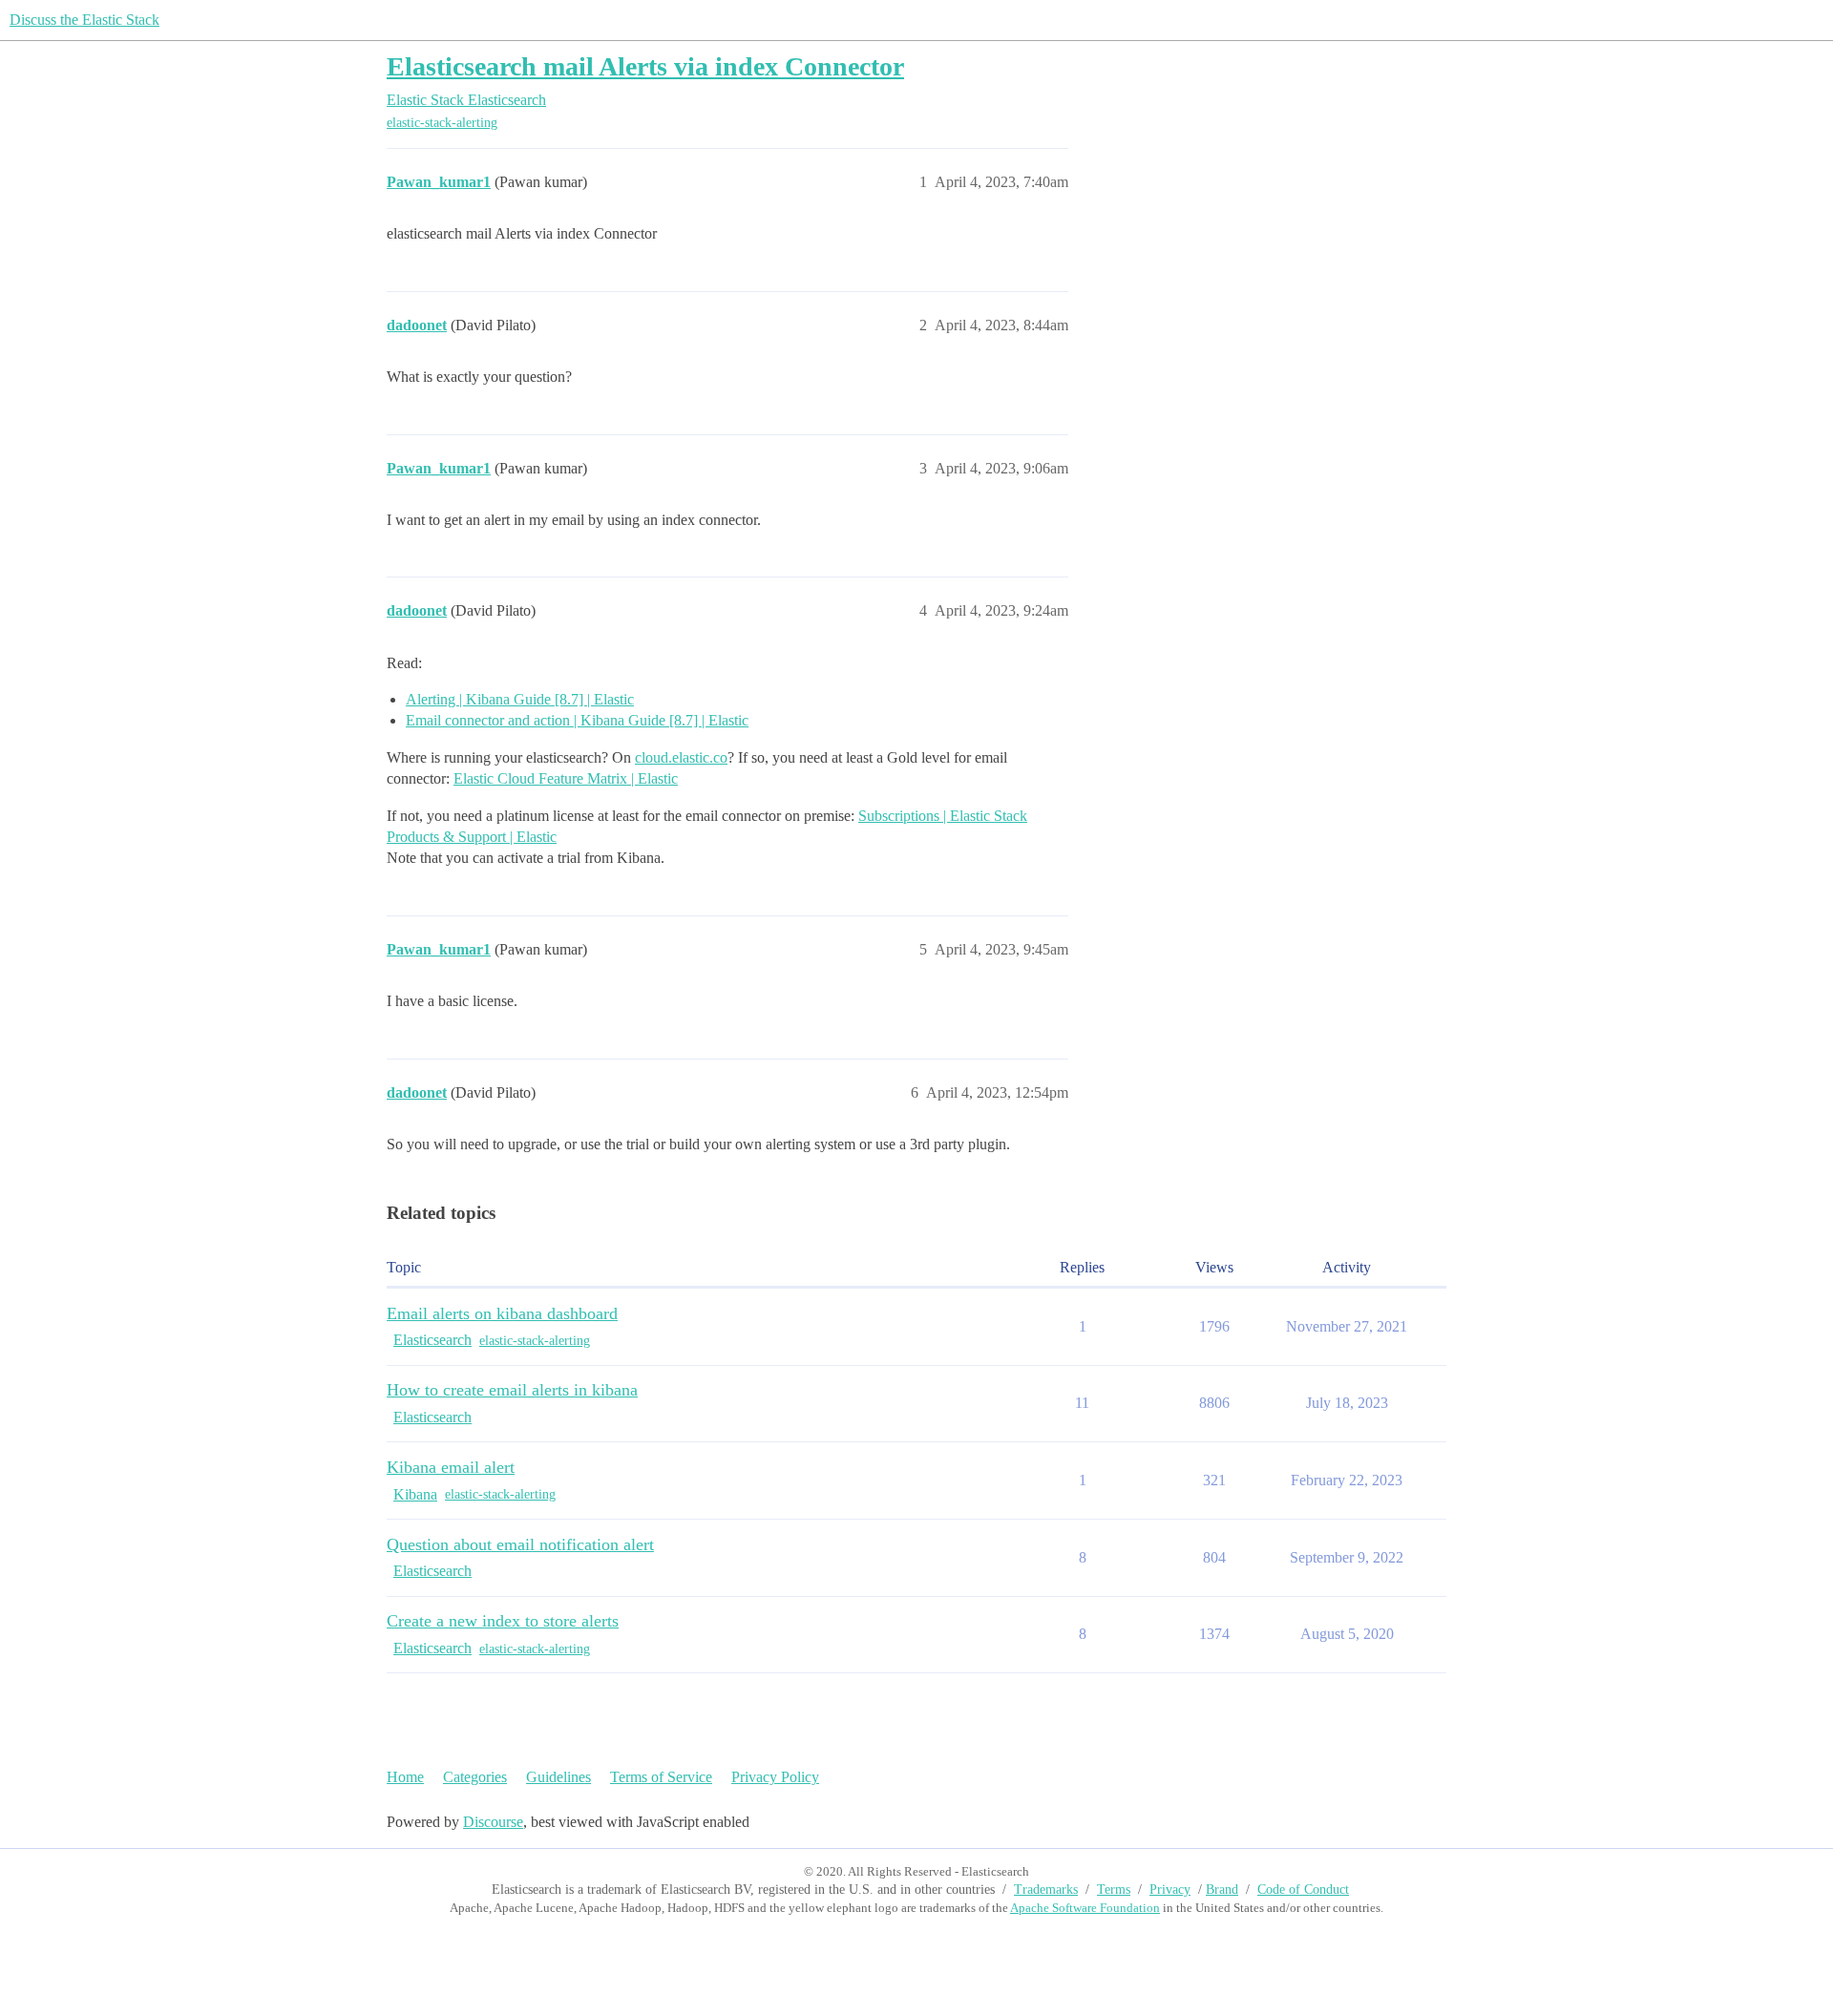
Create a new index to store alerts (503, 1621)
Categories (475, 1777)
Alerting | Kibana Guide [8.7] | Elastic (520, 699)
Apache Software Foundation (1085, 1908)
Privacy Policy (775, 1777)
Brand (1222, 1890)
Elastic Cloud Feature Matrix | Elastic (566, 778)
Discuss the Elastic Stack (84, 20)
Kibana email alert (451, 1467)
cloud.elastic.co (681, 757)
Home (405, 1777)
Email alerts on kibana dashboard (502, 1313)
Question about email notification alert (520, 1544)
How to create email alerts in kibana (512, 1390)
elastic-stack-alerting (442, 123)
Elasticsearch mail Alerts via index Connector (645, 66)
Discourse (493, 1822)
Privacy (1170, 1890)
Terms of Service (661, 1777)
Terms (1114, 1890)
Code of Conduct (1303, 1890)
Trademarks (1046, 1890)
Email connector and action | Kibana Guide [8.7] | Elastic (577, 720)
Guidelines (558, 1777)
